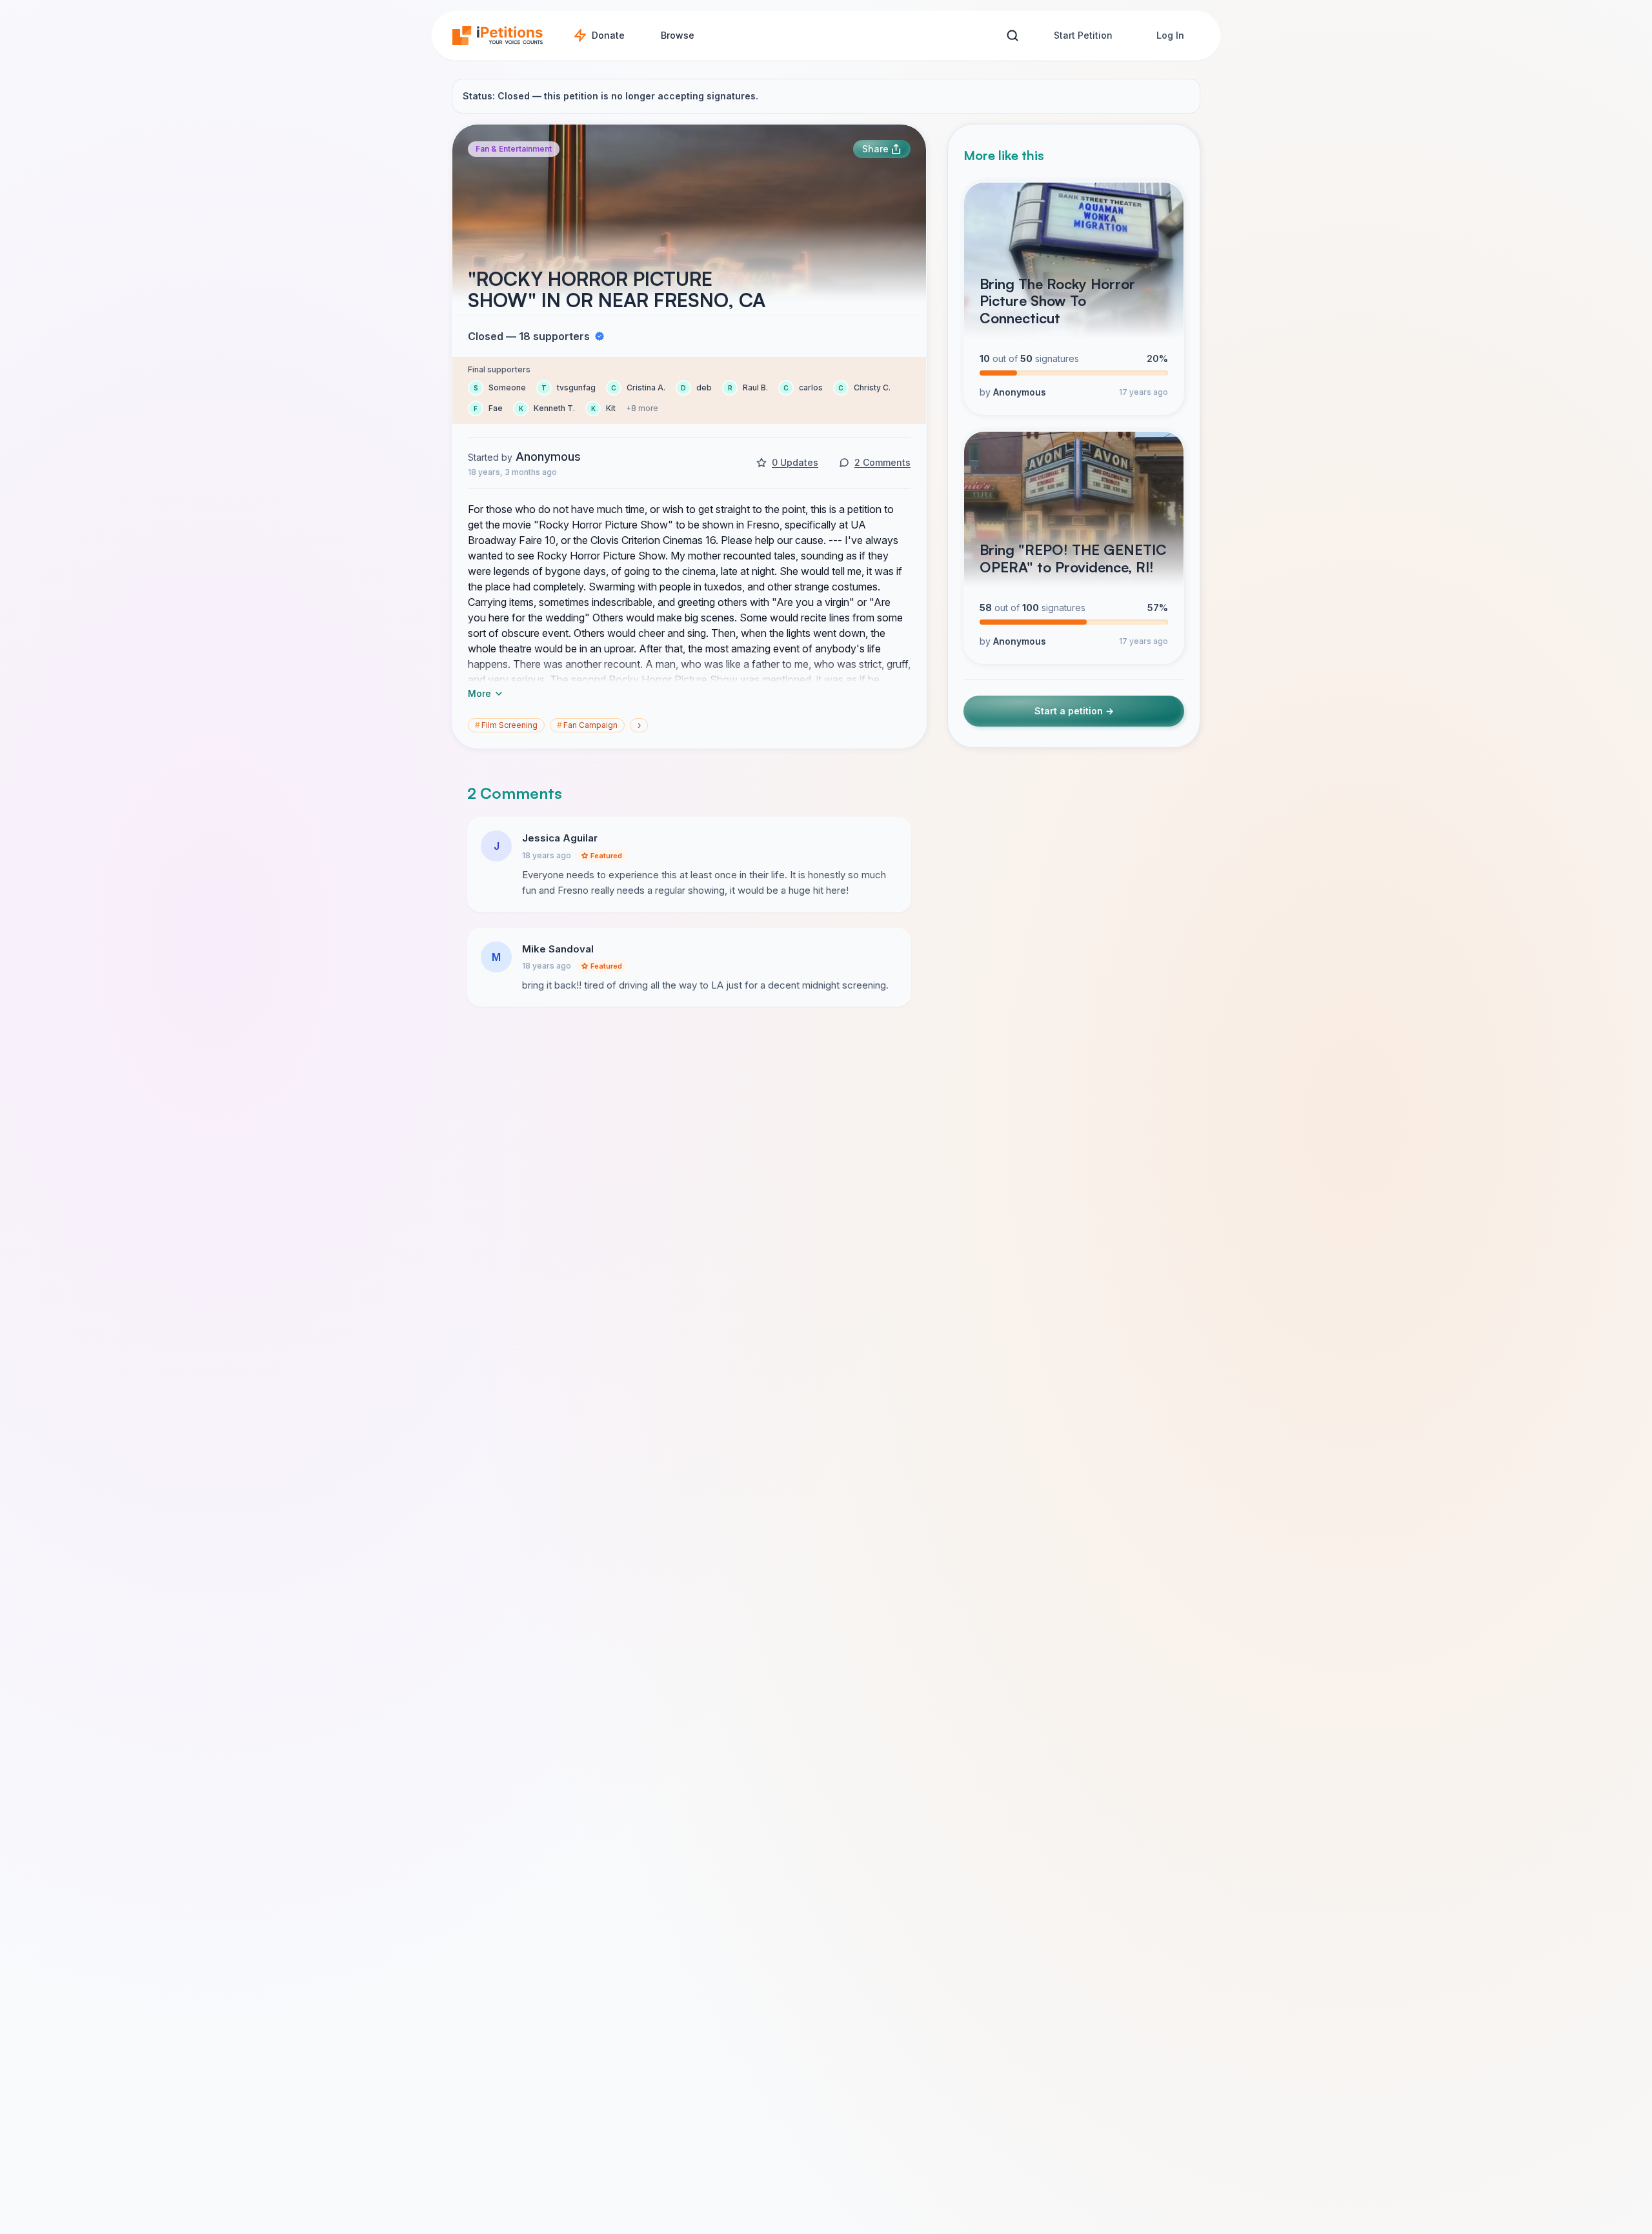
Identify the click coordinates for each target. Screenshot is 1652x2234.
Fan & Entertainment (514, 149)
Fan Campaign (587, 725)
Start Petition (1083, 35)
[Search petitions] (1012, 36)
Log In (1170, 35)
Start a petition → (1074, 711)
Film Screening (506, 725)
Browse (678, 35)
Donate (608, 35)
